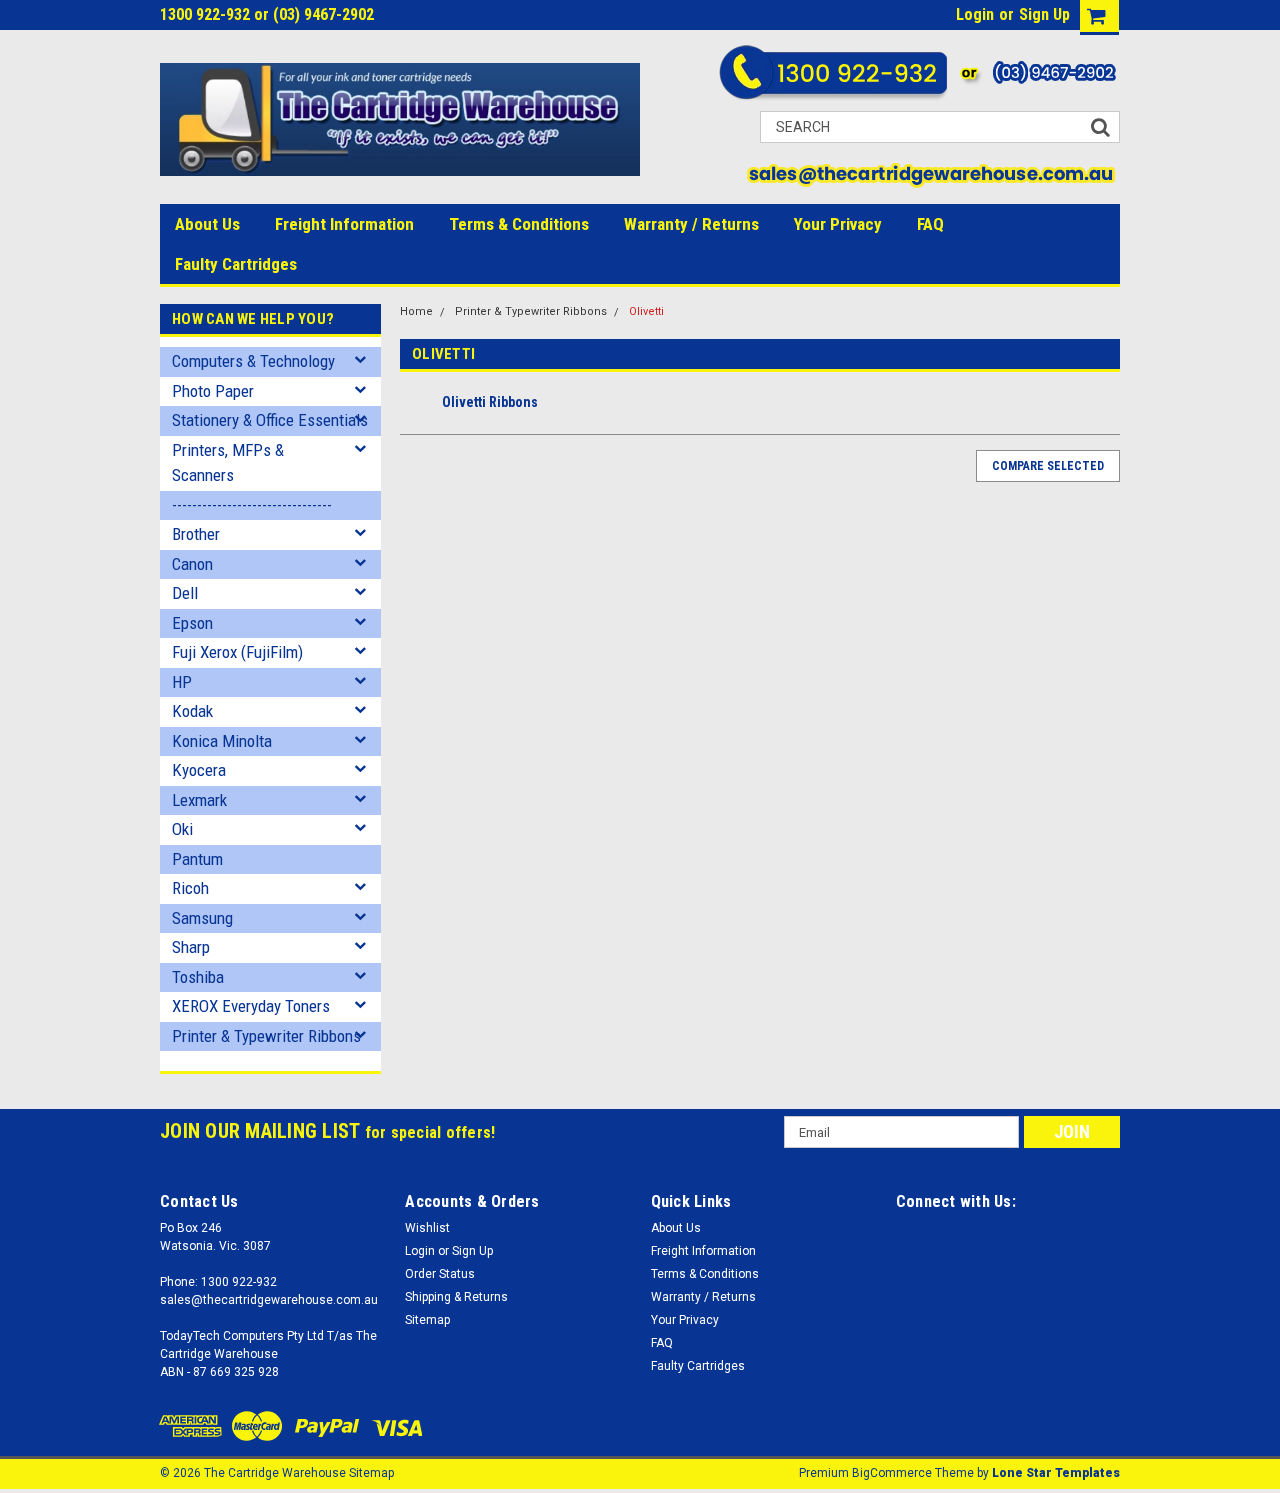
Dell (185, 593)
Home (416, 311)
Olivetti (646, 311)
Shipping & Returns (456, 1297)
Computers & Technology (253, 361)
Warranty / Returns (691, 224)
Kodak (192, 711)
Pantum (197, 859)
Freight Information (344, 224)
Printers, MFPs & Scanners (228, 463)
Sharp (191, 947)
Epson (192, 623)
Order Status (440, 1274)
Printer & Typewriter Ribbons (266, 1036)
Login (975, 14)
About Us (207, 224)
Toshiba (198, 977)
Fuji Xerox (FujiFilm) (237, 652)
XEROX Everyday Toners (251, 1006)
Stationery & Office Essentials (270, 420)
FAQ (930, 224)
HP (182, 682)
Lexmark (199, 800)
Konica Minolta (222, 741)
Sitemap (427, 1320)
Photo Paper (213, 391)
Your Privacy (838, 224)
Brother (196, 534)
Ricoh (190, 888)
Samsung (202, 918)
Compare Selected (1048, 466)
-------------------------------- (252, 505)
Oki (182, 829)
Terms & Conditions (519, 224)
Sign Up (1044, 14)
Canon (192, 564)
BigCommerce (892, 1473)
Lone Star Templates (1056, 1473)
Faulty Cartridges (236, 264)
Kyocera (199, 770)
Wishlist (427, 1228)
